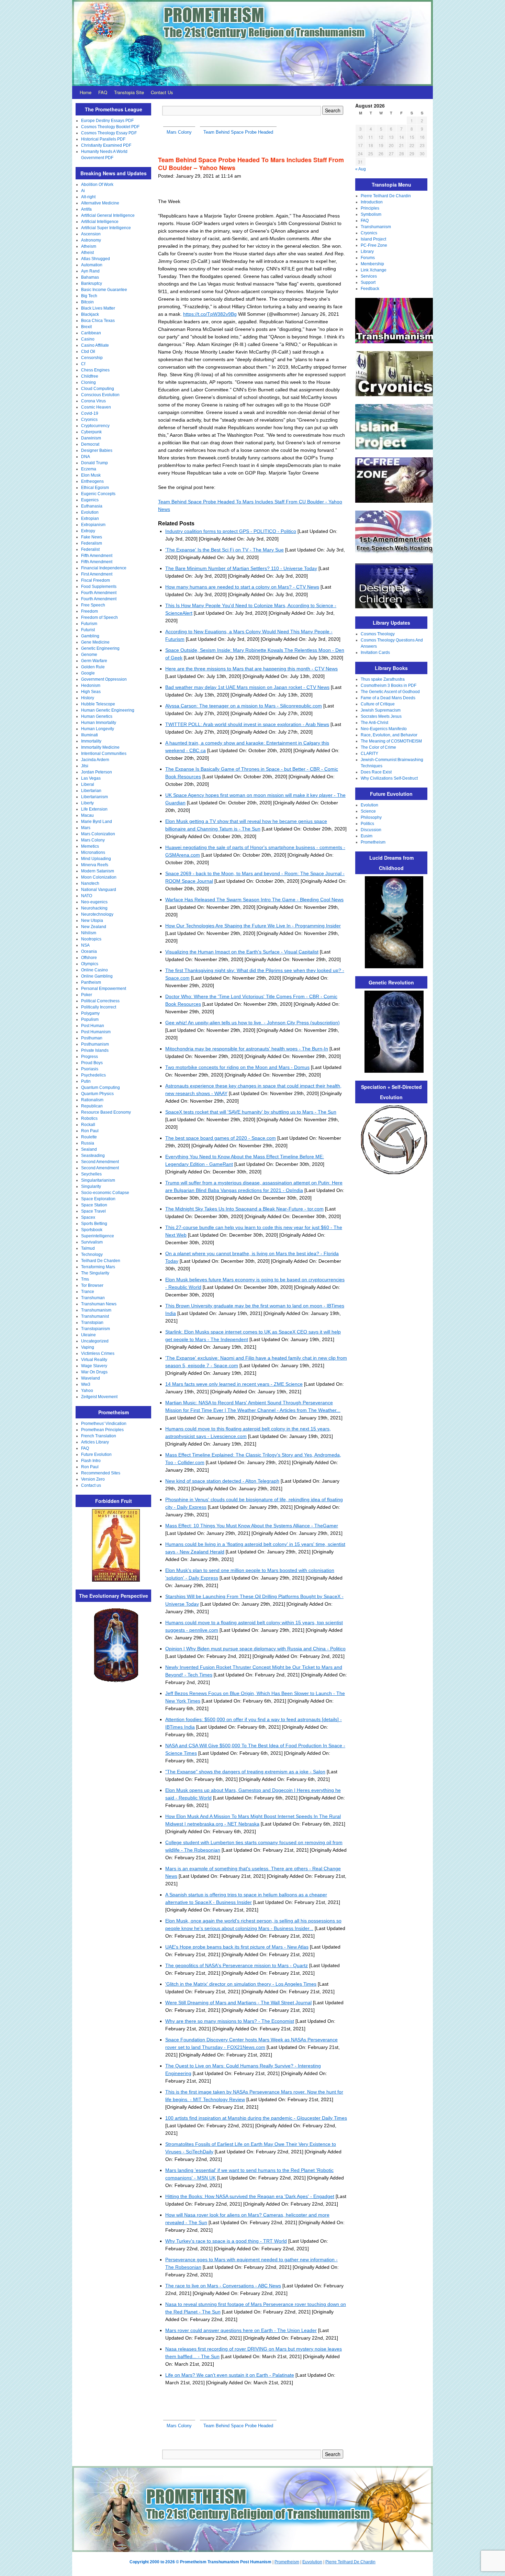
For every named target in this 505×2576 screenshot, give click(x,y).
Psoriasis (90, 1069)
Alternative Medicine (100, 203)
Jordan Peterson (97, 772)
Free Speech (93, 605)
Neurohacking (94, 908)
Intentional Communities (104, 754)
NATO (87, 896)
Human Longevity (98, 729)
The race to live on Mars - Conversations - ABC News (223, 2286)
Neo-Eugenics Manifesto (384, 729)
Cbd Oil (88, 352)
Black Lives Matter (98, 308)
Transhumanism (96, 1310)
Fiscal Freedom (96, 580)
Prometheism (373, 842)
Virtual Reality (94, 1360)
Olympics (90, 964)
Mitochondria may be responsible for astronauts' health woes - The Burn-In (247, 1049)
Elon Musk (91, 475)
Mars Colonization (98, 834)
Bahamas (90, 277)
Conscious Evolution (100, 395)
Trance (88, 1292)
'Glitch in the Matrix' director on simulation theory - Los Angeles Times (241, 1984)
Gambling (90, 636)
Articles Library (95, 1442)
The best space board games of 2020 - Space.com (221, 1138)
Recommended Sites (101, 1473)
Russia (88, 1143)
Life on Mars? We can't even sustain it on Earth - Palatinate (230, 2375)
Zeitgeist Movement (99, 1397)
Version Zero (93, 1479)
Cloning (88, 382)
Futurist (88, 630)
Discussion (371, 830)
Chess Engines (95, 370)
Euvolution (312, 2562)
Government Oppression (104, 679)
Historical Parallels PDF (103, 139)
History (88, 698)
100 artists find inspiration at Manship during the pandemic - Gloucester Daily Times (256, 2118)
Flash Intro (91, 1461)
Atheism (89, 246)
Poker (87, 995)
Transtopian (92, 1323)
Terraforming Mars (98, 1267)
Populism (90, 1019)
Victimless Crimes (98, 1353)
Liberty (87, 803)
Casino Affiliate (95, 345)
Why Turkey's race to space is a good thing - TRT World (226, 2241)
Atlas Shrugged (96, 259)
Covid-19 (90, 413)
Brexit (86, 327)
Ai (83, 191)
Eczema (89, 469)
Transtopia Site (129, 92)
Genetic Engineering (100, 648)
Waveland (91, 1378)
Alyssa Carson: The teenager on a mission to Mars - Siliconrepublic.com (244, 706)
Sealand (89, 1149)
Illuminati (89, 735)
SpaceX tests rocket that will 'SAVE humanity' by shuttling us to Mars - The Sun (251, 1112)
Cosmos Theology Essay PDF (109, 133)
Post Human (93, 1026)
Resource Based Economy (106, 1112)
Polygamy (90, 1013)
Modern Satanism (98, 871)
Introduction (372, 202)
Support (368, 282)
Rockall (88, 1125)
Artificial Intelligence (100, 222)
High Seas (91, 692)
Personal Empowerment (104, 989)
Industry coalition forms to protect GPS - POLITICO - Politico (231, 531)
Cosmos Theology (378, 634)
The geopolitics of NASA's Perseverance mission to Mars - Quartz (237, 1965)
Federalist (90, 549)
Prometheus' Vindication (104, 1424)
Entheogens (92, 481)
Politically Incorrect (99, 1007)
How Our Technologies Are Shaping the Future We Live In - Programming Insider (253, 926)
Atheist (87, 253)
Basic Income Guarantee (104, 290)
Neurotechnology (97, 914)
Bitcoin (87, 302)
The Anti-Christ (374, 723)
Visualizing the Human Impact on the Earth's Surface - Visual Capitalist (242, 952)
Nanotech (90, 883)
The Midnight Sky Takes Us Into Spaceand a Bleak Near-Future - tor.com (244, 1209)
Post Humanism (96, 1032)
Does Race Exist (376, 772)
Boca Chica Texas (98, 321)
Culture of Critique (378, 704)
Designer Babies (97, 450)
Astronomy (91, 240)
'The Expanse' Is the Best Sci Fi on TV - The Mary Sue (225, 550)
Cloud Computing (98, 389)
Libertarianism (94, 797)
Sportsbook (92, 1230)
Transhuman (93, 1298)
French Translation (99, 1436)
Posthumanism (95, 1044)
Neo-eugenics (94, 902)
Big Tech (89, 296)
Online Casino (94, 970)
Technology (92, 1254)
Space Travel (93, 1211)
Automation (92, 265)
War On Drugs (94, 1372)
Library (367, 252)
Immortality (91, 741)
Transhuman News (99, 1304)
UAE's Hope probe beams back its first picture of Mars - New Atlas (237, 1947)
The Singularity (95, 1273)
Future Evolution (96, 1454)
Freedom (89, 611)
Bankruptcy (92, 283)
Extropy (88, 531)
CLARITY (369, 754)
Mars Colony (93, 840)
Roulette (89, 1137)
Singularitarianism (98, 1180)
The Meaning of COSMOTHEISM (391, 741)
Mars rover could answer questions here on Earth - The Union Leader (241, 2330)
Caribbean (91, 333)
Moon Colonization (99, 877)
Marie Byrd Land (97, 822)
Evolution (90, 512)
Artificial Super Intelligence (106, 228)
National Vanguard (99, 890)
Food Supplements (99, 587)
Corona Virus (93, 401)
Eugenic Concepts (98, 494)
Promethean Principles (102, 1430)
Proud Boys (92, 1063)
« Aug (361, 169)
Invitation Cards (375, 653)
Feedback (370, 289)
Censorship (92, 358)
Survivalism (92, 1242)
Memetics (90, 846)
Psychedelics (93, 1075)
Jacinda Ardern (95, 760)
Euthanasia (92, 506)
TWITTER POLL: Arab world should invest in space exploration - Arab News (247, 724)
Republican (92, 1106)
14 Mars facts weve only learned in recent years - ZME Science (234, 1384)
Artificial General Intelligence (108, 215)
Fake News (92, 537)
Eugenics (90, 500)
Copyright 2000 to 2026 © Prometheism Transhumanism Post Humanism (200, 2562)
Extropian (90, 518)
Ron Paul (90, 1131)
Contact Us (162, 92)
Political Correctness (100, 1001)
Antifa (86, 209)
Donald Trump (94, 463)
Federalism (92, 543)
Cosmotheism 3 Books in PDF (389, 685)
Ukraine (88, 1335)
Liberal (88, 784)
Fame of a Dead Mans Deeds (388, 698)
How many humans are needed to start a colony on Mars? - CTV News (242, 587)
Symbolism (371, 214)
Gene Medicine (95, 642)
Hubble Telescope (98, 704)
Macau (87, 815)
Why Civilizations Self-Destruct (389, 778)
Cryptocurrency (95, 426)
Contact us (91, 1485)
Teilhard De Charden (101, 1261)
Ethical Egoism (95, 488)
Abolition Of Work (97, 185)
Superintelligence (98, 1236)
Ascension (91, 234)
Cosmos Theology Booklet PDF (110, 127)
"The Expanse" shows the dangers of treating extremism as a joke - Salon (245, 1772)
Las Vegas (91, 778)
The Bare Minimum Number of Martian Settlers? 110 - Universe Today (241, 568)
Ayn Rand (90, 271)
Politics (367, 824)
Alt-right (88, 197)
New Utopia (92, 921)
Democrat (90, 444)
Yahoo (87, 1391)
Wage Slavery (94, 1366)
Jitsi (85, 766)
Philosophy (371, 817)
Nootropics (91, 939)
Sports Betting (94, 1224)
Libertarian (91, 791)
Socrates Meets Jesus (381, 716)
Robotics (89, 1118)
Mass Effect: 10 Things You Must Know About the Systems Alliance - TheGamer (252, 1526)
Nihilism (89, 933)
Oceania (89, 951)
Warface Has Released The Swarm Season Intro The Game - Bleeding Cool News (254, 900)
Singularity (91, 1186)
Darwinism (91, 438)
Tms (85, 1279)
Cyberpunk (91, 432)
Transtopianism (96, 1329)
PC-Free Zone (374, 245)
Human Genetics (97, 716)
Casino (88, 339)
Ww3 (86, 1384)
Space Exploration (98, 1199)
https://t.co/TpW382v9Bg (210, 314)
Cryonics (89, 420)
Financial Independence (104, 568)
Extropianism (93, 525)
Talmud (88, 1248)
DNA (86, 457)
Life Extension (94, 809)
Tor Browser (92, 1285)
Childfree (90, 376)
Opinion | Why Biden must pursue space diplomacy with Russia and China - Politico (255, 1649)
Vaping (88, 1347)
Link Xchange (374, 270)
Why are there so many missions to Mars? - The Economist (230, 2021)
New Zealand (94, 927)
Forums (368, 258)
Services (369, 276)
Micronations (93, 852)
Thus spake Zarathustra (383, 679)
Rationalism (92, 1100)
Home (86, 92)
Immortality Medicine (100, 747)
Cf (83, 364)
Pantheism (91, 982)
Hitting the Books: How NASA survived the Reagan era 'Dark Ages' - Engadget (250, 2196)
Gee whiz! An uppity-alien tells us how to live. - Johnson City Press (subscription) (252, 1023)
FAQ (103, 92)
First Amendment (97, 574)
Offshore (89, 958)
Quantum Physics (97, 1094)
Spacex (88, 1217)
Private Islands (95, 1050)
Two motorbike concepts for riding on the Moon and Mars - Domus (237, 1067)
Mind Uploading (96, 859)
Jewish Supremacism (381, 710)
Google (88, 673)
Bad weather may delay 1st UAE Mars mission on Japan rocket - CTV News (247, 687)
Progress (89, 1057)
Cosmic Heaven (96, 407)
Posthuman (92, 1038)
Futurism (89, 624)
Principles (370, 208)
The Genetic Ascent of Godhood (390, 692)
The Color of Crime (378, 747)
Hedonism (91, 685)
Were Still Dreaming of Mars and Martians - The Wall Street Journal (238, 2003)
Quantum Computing (100, 1088)
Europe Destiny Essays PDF (107, 121)
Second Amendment (100, 1162)
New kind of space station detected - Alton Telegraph (222, 1481)
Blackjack (90, 314)
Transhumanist (95, 1316)
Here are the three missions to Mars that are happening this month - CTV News (251, 669)
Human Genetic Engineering (108, 710)
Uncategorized (95, 1341)
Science (368, 811)
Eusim (367, 836)
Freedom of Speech (99, 617)
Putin (86, 1081)
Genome (89, 655)
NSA (85, 945)
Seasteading (93, 1156)
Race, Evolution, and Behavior (389, 735)
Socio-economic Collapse (105, 1193)
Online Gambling (97, 976)
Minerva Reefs (95, 865)
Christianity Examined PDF (106, 145)
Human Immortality (99, 723)
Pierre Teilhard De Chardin (386, 196)
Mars (86, 828)
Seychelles (91, 1174)
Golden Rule (93, 667)
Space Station (94, 1205)
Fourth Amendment (99, 593)
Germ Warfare (94, 661)
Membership (372, 264)
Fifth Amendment (97, 556)
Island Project (373, 239)
